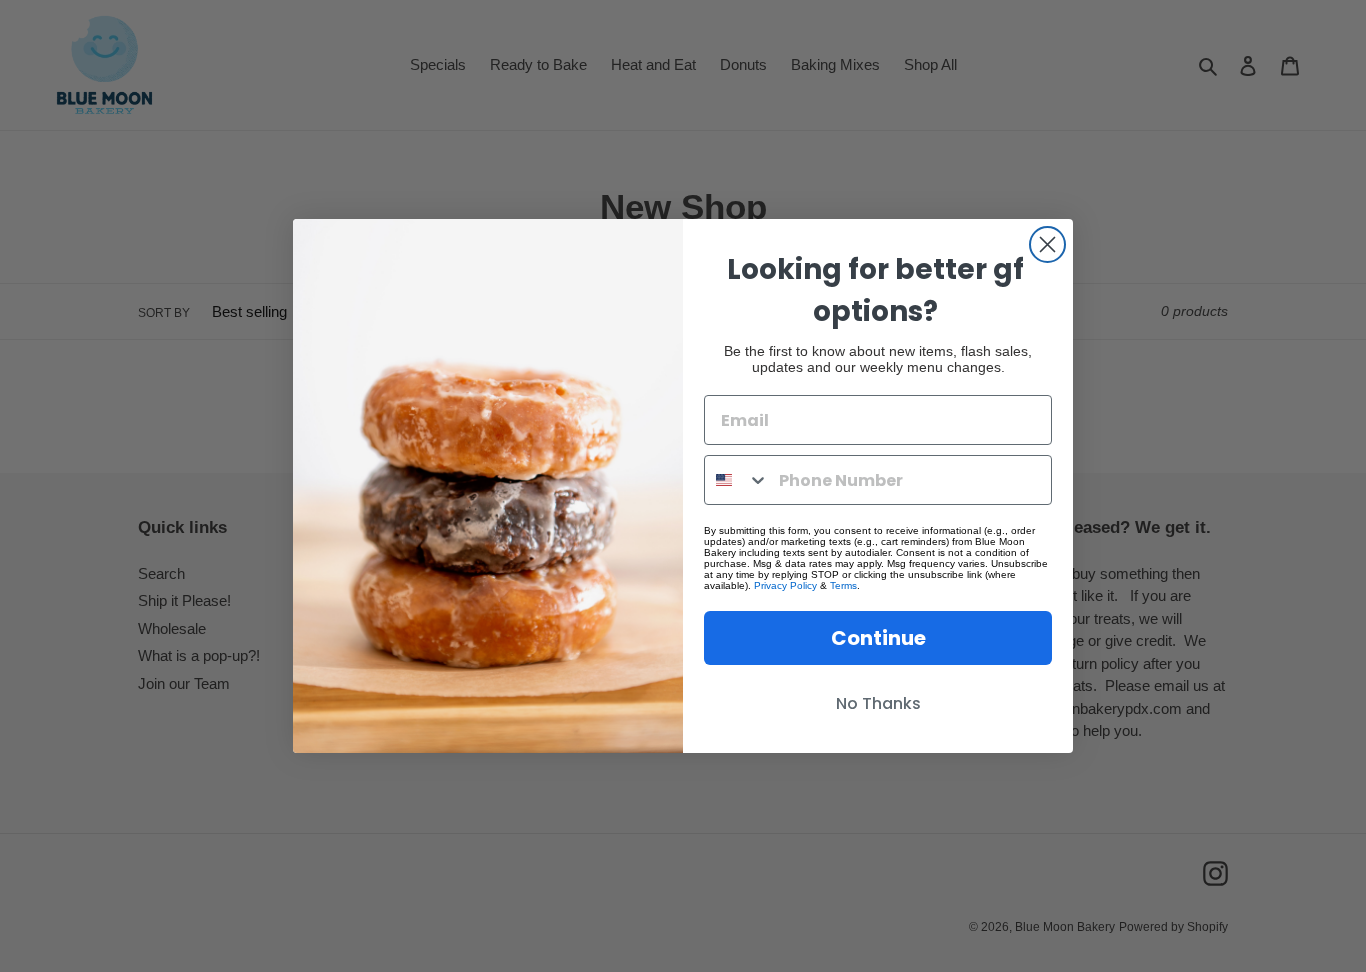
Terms (843, 585)
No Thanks (878, 703)
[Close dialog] (1047, 244)
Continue (878, 638)
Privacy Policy (785, 585)
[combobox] (737, 480)
